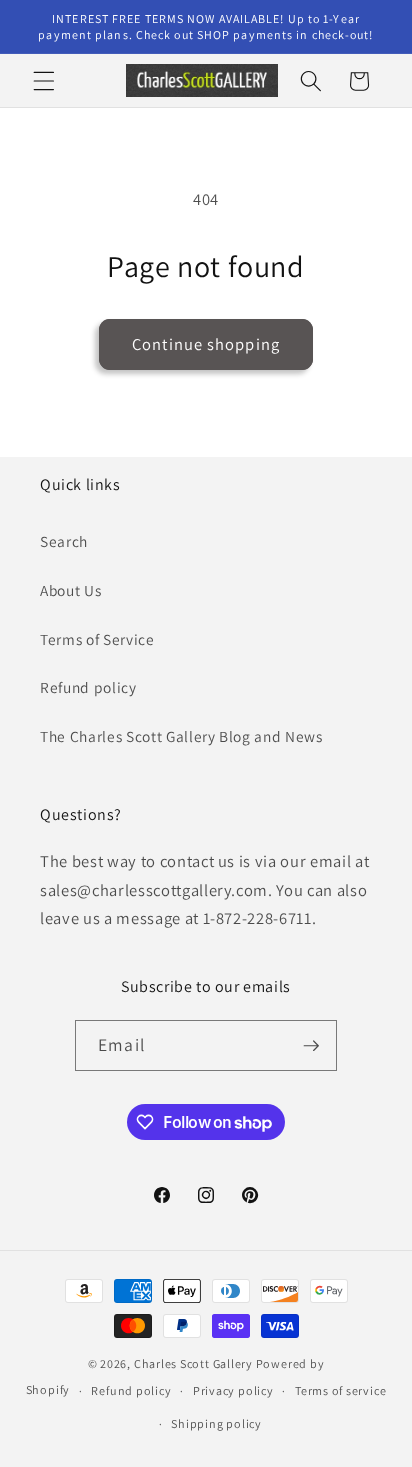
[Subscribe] (311, 1046)
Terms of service (340, 1390)
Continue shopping (206, 344)
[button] (44, 81)
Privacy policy (233, 1390)
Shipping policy (216, 1423)
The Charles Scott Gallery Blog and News (181, 736)
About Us (70, 590)
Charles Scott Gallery (193, 1363)
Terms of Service (97, 639)
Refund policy (88, 687)
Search (64, 541)
